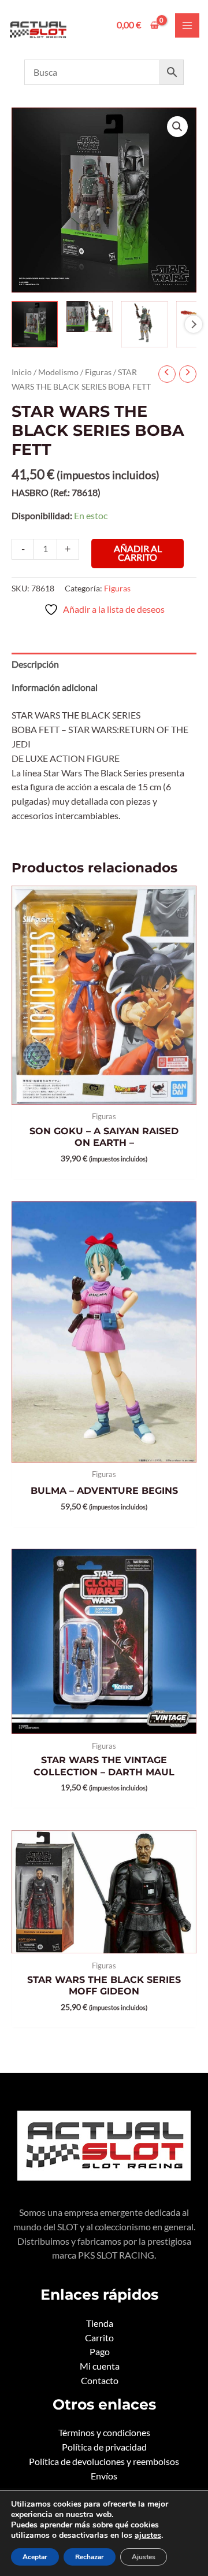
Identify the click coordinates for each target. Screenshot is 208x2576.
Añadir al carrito (138, 553)
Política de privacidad (104, 2447)
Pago (100, 2352)
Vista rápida (104, 1094)
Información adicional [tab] (55, 687)
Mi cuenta (100, 2366)
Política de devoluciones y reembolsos (104, 2462)
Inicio (22, 372)
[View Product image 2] (90, 317)
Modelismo (58, 372)
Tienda (100, 2323)
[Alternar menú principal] (187, 25)
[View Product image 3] (144, 324)
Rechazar (90, 2557)
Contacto (100, 2381)
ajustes (148, 2536)
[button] (177, 127)
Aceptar (35, 2557)
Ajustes (144, 2557)
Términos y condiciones (104, 2433)
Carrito (99, 2338)
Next (194, 324)
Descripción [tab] (35, 664)
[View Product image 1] (35, 324)
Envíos (104, 2476)
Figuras (98, 372)
